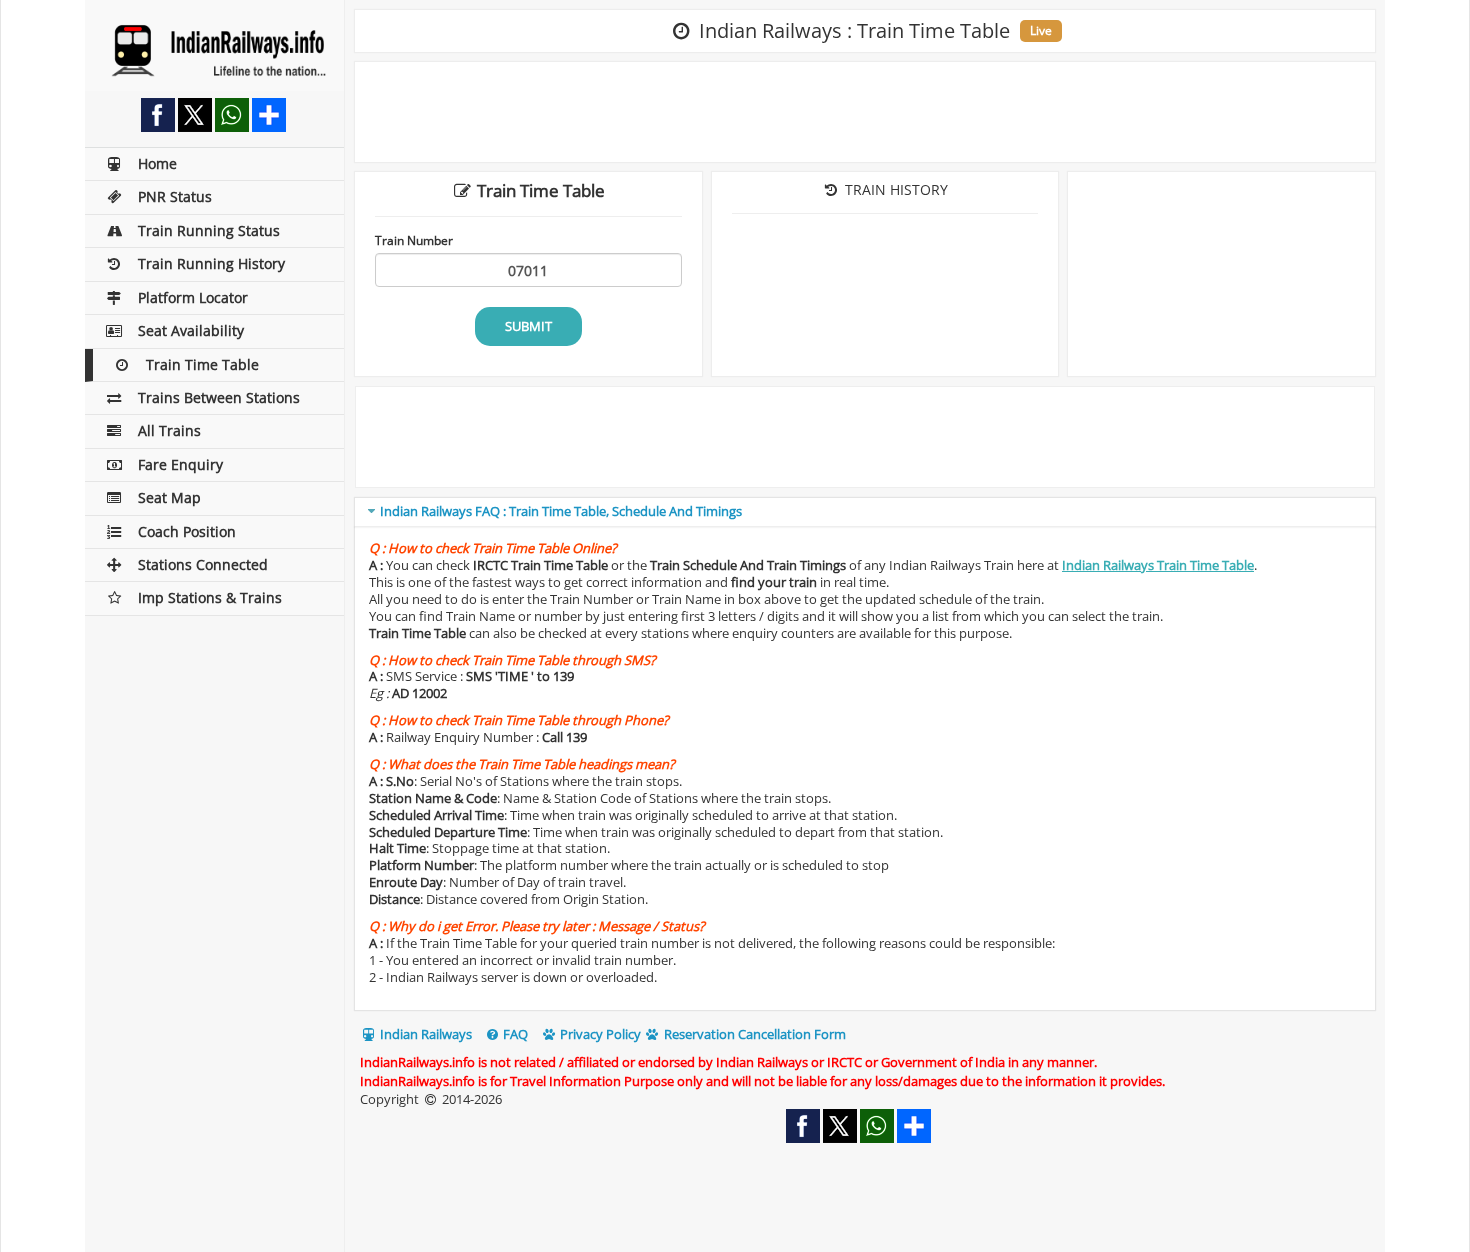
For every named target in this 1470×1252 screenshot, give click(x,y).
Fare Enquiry (180, 464)
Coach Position (187, 531)
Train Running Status (209, 230)
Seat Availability (191, 330)
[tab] (865, 512)
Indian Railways (424, 1034)
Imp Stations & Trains (210, 597)
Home (157, 163)
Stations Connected (203, 564)
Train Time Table (202, 364)
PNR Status (175, 196)
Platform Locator (193, 297)
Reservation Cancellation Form (753, 1034)
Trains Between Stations (219, 397)
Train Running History (211, 263)
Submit (528, 326)
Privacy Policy (599, 1034)
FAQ (514, 1034)
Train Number (414, 240)
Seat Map (169, 497)
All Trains (169, 430)
